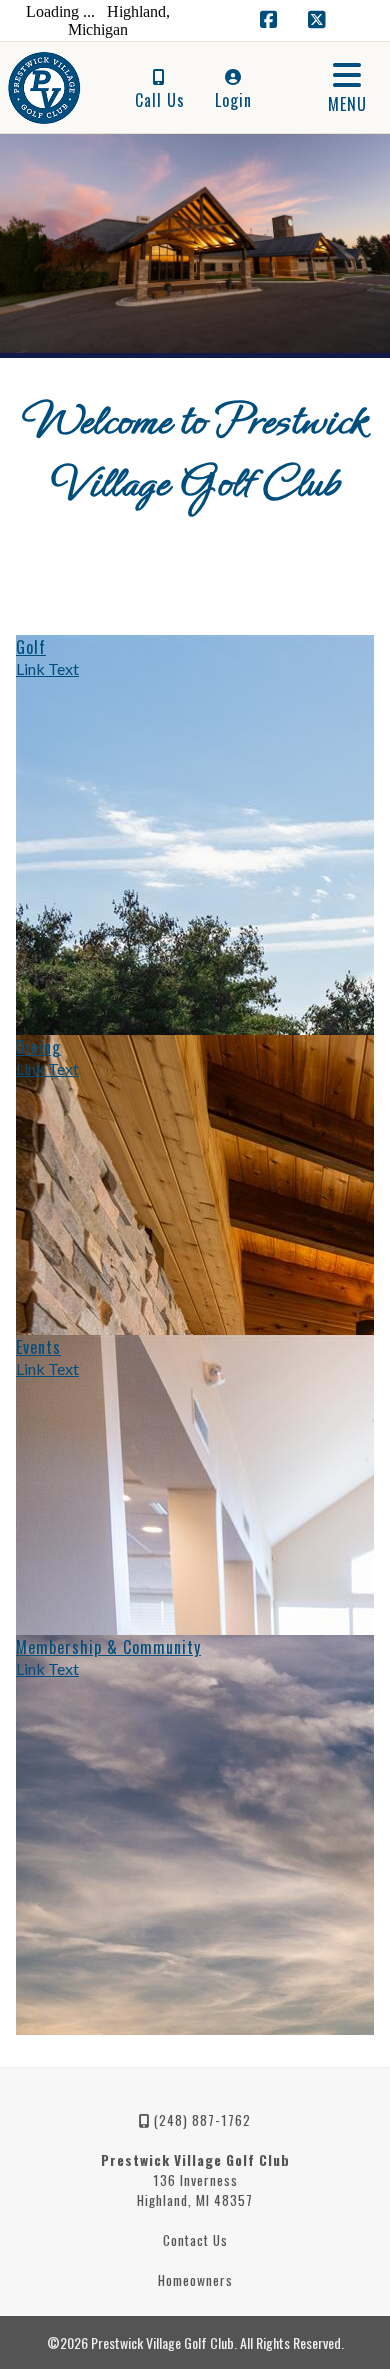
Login (233, 100)
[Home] (39, 88)
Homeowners (195, 2280)
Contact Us (195, 2240)
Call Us (160, 100)
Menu (347, 104)
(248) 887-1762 (200, 2120)
